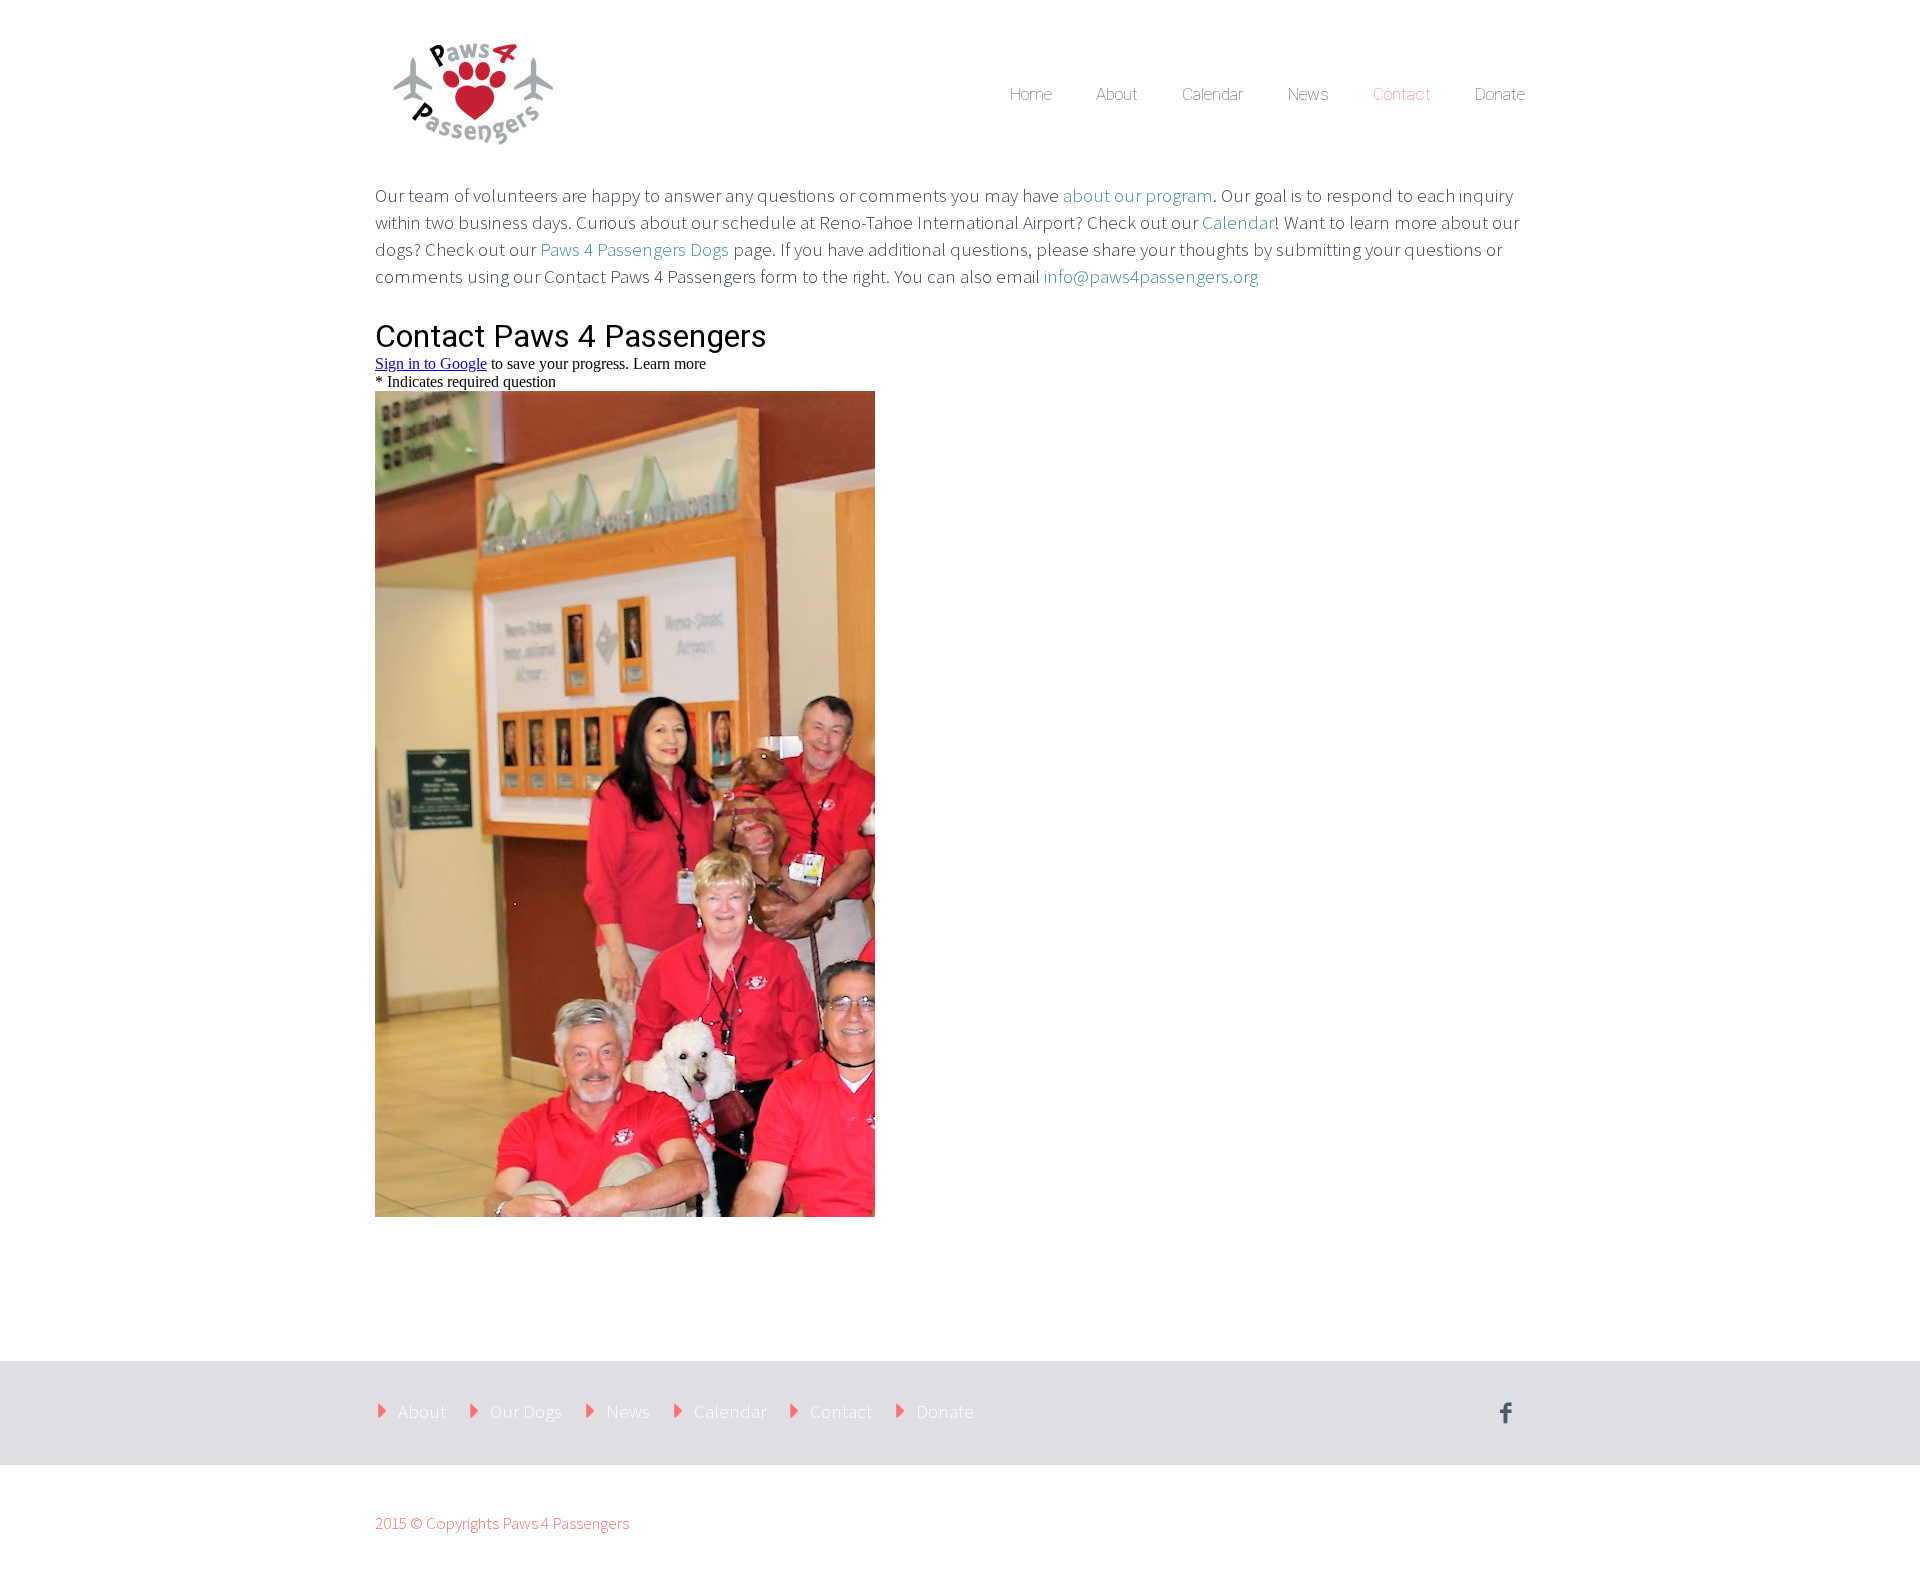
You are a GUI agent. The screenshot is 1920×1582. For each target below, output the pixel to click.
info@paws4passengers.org (1151, 276)
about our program (1138, 195)
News (1308, 94)
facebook (1505, 1413)
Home (1031, 94)
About (1117, 94)
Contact (1402, 94)
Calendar (1213, 94)
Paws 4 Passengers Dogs (634, 249)
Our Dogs (526, 1411)
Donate (1500, 94)
